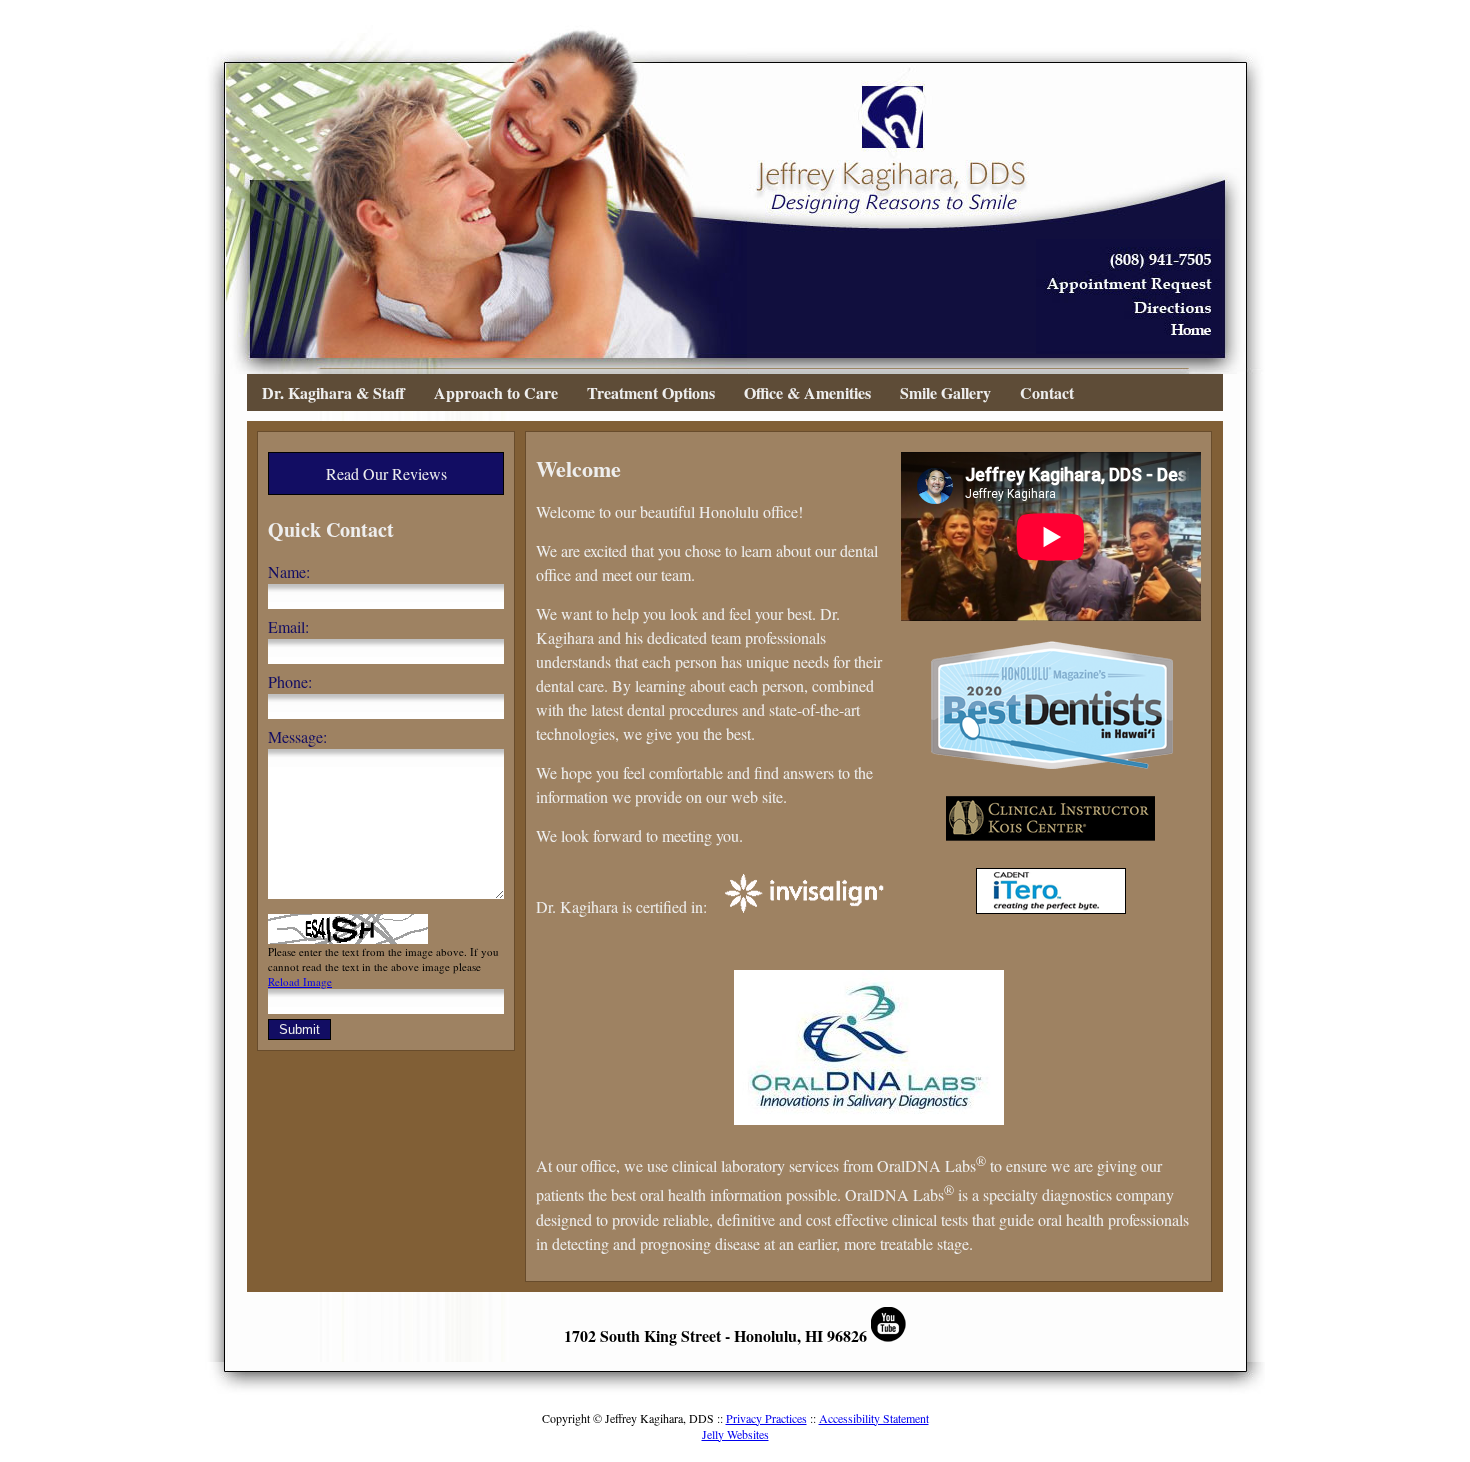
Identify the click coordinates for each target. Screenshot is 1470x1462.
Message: (297, 736)
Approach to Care (496, 392)
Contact (1047, 392)
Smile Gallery (945, 392)
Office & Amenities (807, 392)
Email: (288, 626)
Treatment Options (651, 392)
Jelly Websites (735, 1434)
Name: (289, 571)
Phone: (290, 681)
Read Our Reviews (386, 473)
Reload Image (300, 981)
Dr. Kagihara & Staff (333, 392)
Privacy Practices (766, 1418)
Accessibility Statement (874, 1418)
